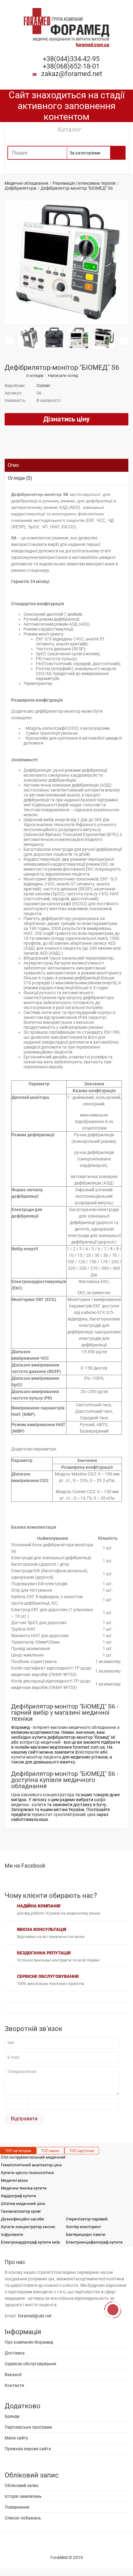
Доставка (15, 2353)
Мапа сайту (16, 2438)
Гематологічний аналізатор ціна (31, 2165)
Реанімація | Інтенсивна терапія (84, 183)
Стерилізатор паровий (87, 2219)
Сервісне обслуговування (30, 2364)
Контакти (14, 2385)
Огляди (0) (20, 478)
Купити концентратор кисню (28, 2227)
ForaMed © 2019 (67, 2557)
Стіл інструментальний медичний (33, 2157)
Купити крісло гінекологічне (27, 2173)
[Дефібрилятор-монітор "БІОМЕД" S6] (66, 262)
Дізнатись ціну (66, 419)
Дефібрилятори (20, 188)
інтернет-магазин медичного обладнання (75, 1727)
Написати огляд (63, 376)
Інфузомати (12, 2234)
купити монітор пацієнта (36, 1757)
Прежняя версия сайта (28, 2449)
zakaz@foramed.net (72, 74)
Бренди (12, 2416)
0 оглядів (35, 376)
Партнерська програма (28, 2427)
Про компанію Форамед (29, 2342)
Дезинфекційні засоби (22, 2219)
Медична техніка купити (24, 2188)
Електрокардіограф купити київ (30, 2242)
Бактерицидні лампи (86, 2234)
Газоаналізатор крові (21, 2211)
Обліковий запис (22, 2485)
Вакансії (13, 2375)
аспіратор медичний (40, 1742)
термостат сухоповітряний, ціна (64, 1814)
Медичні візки (14, 2180)
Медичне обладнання (26, 183)
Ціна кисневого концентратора (43, 1795)
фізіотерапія (87, 1752)
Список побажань (23, 2518)
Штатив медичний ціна (23, 2204)
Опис (13, 465)
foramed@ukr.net (35, 2316)
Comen (43, 386)
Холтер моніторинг (84, 2227)
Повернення (17, 2507)
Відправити (24, 2119)
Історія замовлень (23, 2496)
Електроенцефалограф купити (94, 2242)
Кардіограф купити (19, 2196)
